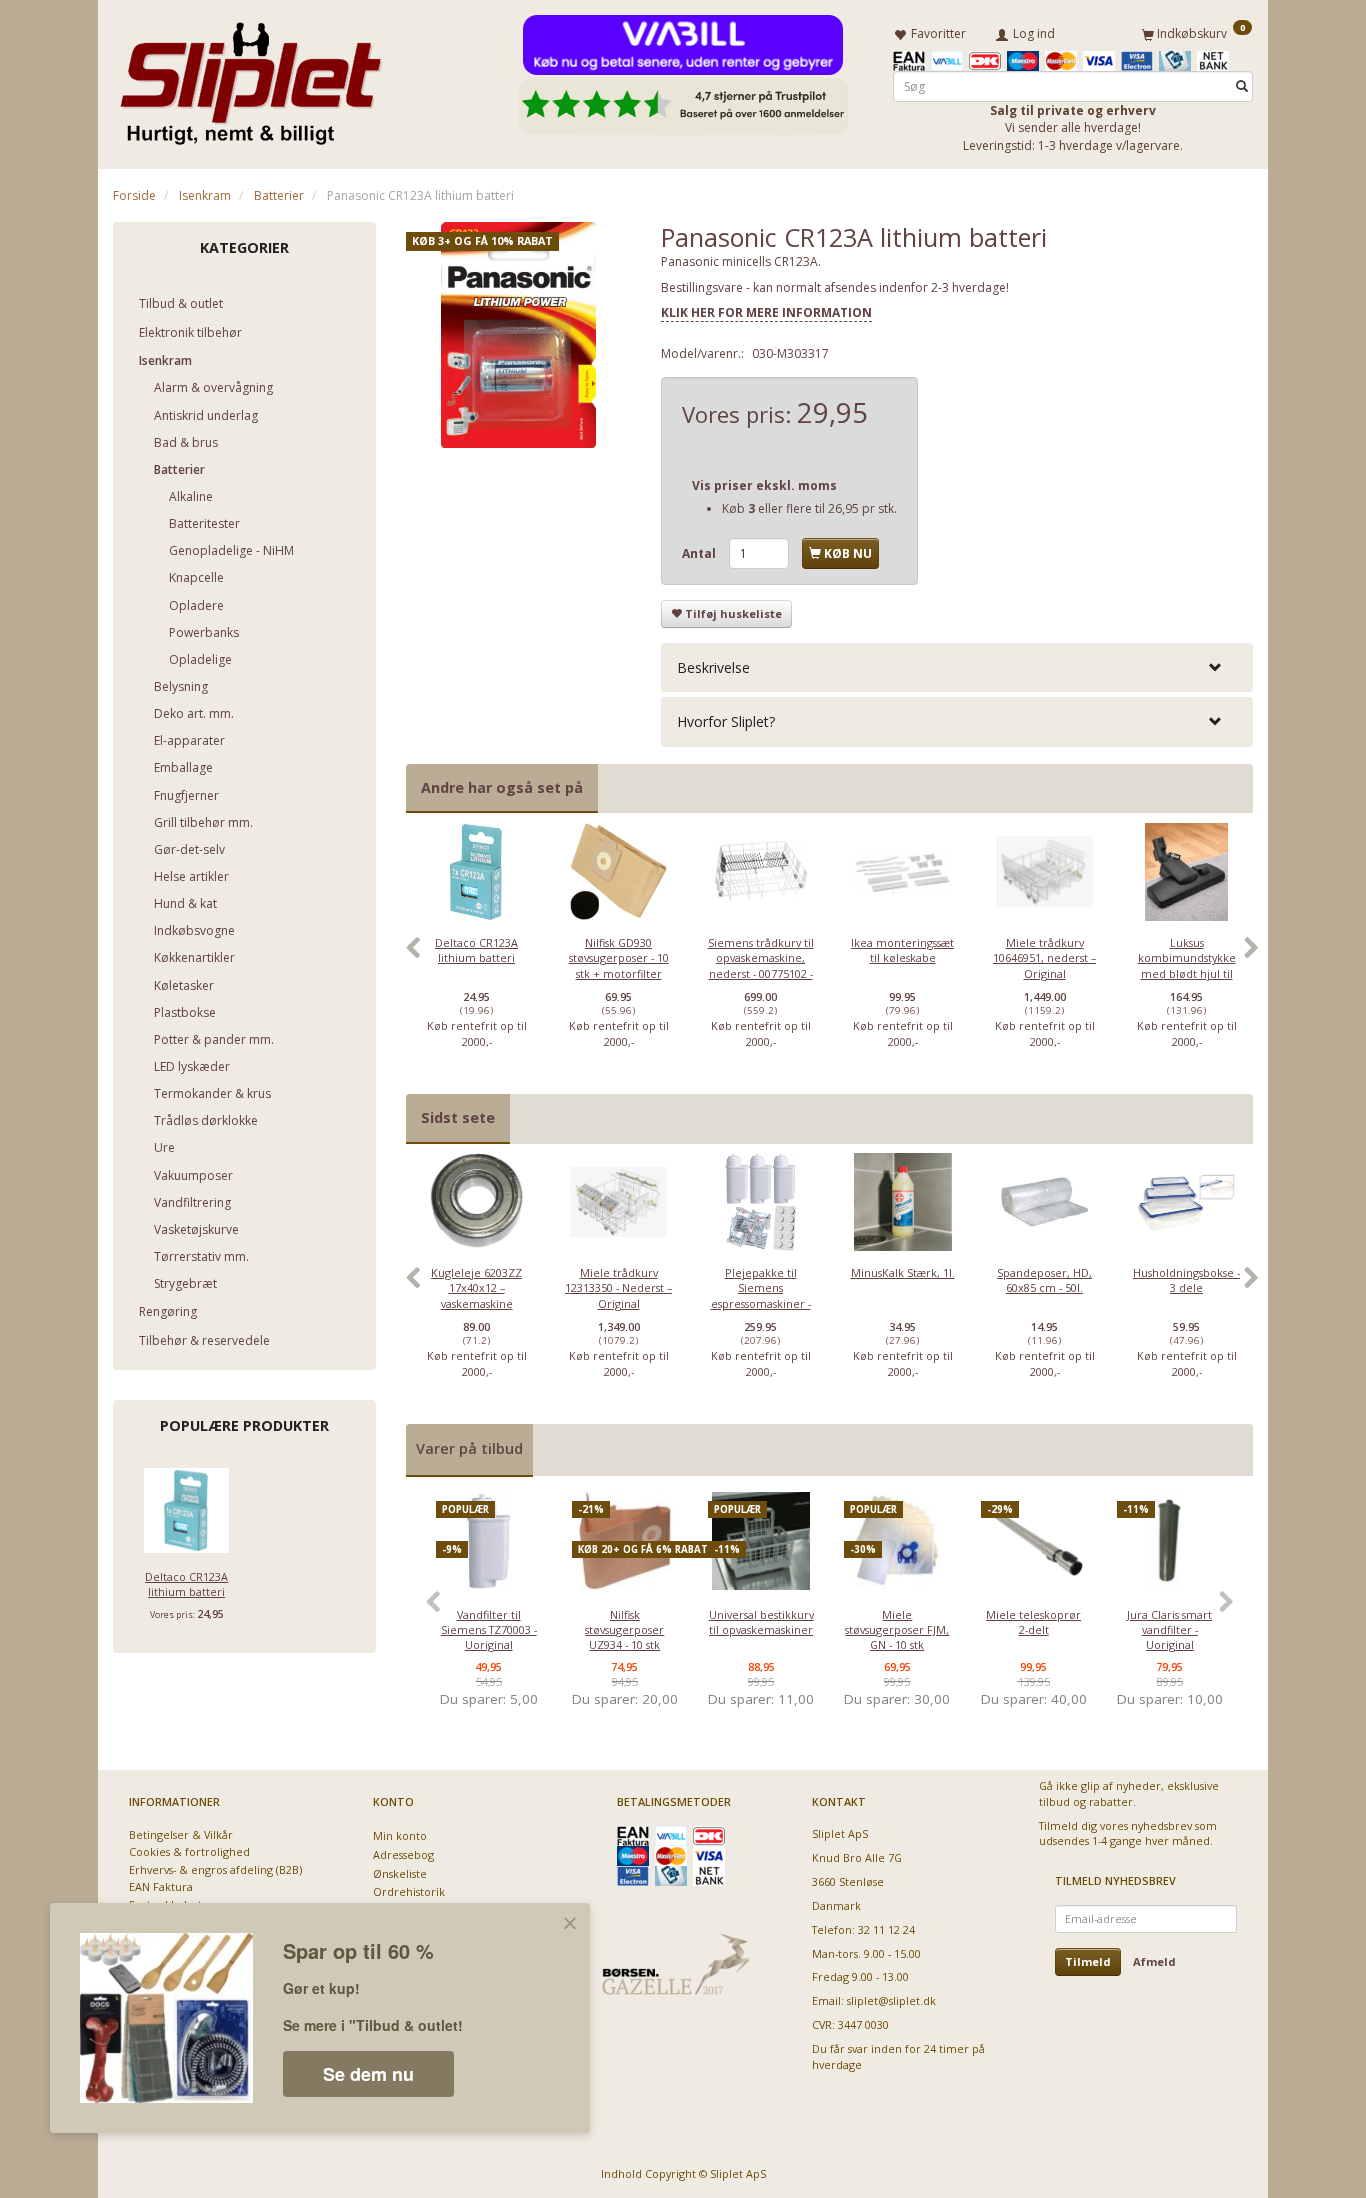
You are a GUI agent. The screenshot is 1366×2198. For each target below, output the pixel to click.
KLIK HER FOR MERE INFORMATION (766, 312)
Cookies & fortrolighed (189, 1851)
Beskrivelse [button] (713, 667)
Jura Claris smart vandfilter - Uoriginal (1169, 1630)
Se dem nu (368, 2074)
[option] (477, 958)
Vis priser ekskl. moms (764, 485)
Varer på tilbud (469, 1448)
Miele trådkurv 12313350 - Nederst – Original (618, 1288)
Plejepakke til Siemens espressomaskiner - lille (761, 1295)
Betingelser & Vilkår (181, 1834)
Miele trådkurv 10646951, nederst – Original (1044, 958)
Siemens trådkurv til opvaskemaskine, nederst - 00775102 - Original (761, 965)
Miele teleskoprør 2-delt (1033, 1622)
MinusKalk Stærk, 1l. (903, 1272)
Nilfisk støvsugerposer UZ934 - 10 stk (624, 1630)
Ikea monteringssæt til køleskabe (902, 950)
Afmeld (1154, 1961)
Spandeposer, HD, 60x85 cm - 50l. (1044, 1280)
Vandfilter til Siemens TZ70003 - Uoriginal (489, 1630)
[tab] (957, 667)
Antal (700, 553)
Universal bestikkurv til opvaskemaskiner (761, 1622)
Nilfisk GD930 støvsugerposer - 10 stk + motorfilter (619, 958)
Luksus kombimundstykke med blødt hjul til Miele (1187, 965)
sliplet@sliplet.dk (891, 2000)
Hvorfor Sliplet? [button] (726, 721)
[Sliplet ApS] (250, 77)
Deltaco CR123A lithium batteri (186, 1584)
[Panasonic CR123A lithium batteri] (519, 335)
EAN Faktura (161, 1886)
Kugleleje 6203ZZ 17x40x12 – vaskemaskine (476, 1288)
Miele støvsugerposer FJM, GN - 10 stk (897, 1630)
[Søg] (1242, 86)
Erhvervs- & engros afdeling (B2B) (215, 1869)
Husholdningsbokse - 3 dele (1186, 1280)
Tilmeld (1088, 1961)
